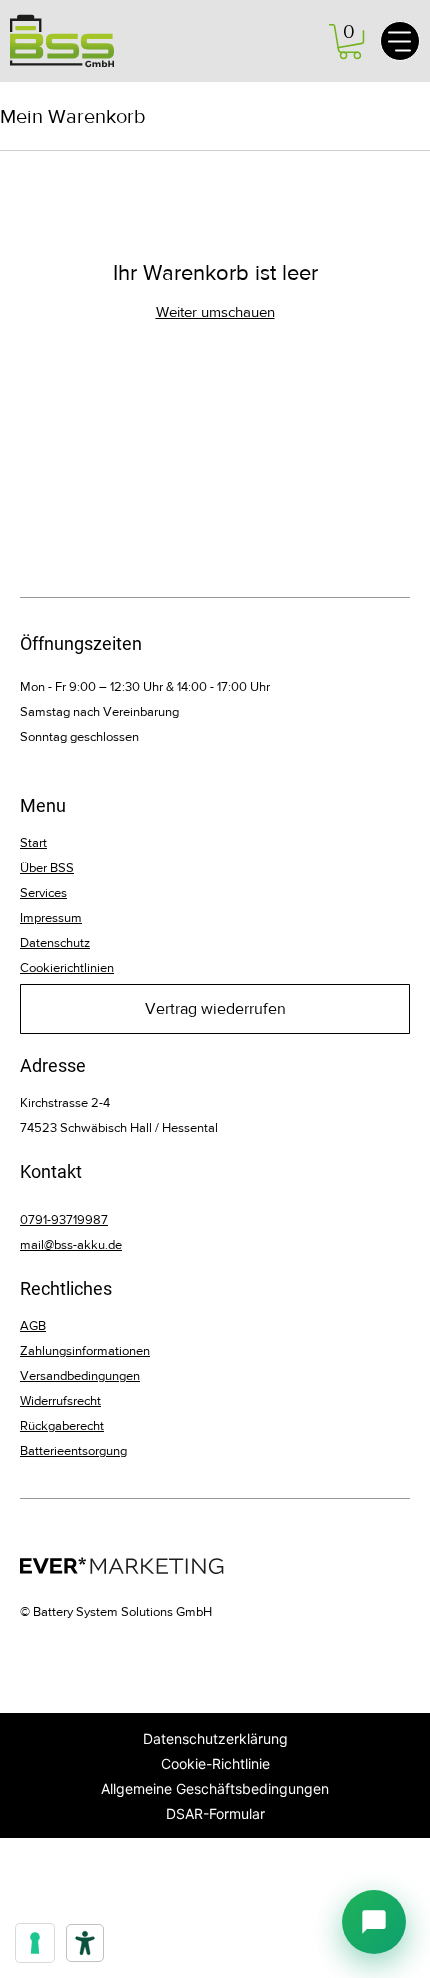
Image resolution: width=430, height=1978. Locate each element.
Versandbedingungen (80, 1375)
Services (43, 892)
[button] (350, 41)
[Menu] (400, 41)
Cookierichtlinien (67, 967)
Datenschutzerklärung (215, 1738)
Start (33, 842)
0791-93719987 (64, 1219)
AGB (33, 1325)
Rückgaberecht (62, 1425)
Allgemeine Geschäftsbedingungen (215, 1788)
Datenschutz (55, 942)
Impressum (51, 917)
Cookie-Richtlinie (215, 1763)
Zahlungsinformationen (85, 1350)
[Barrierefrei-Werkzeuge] (85, 1943)
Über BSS (47, 867)
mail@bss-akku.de (71, 1244)
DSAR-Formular (215, 1813)
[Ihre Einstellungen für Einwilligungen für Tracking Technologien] (35, 1943)
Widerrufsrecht (60, 1400)
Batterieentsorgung (73, 1450)
